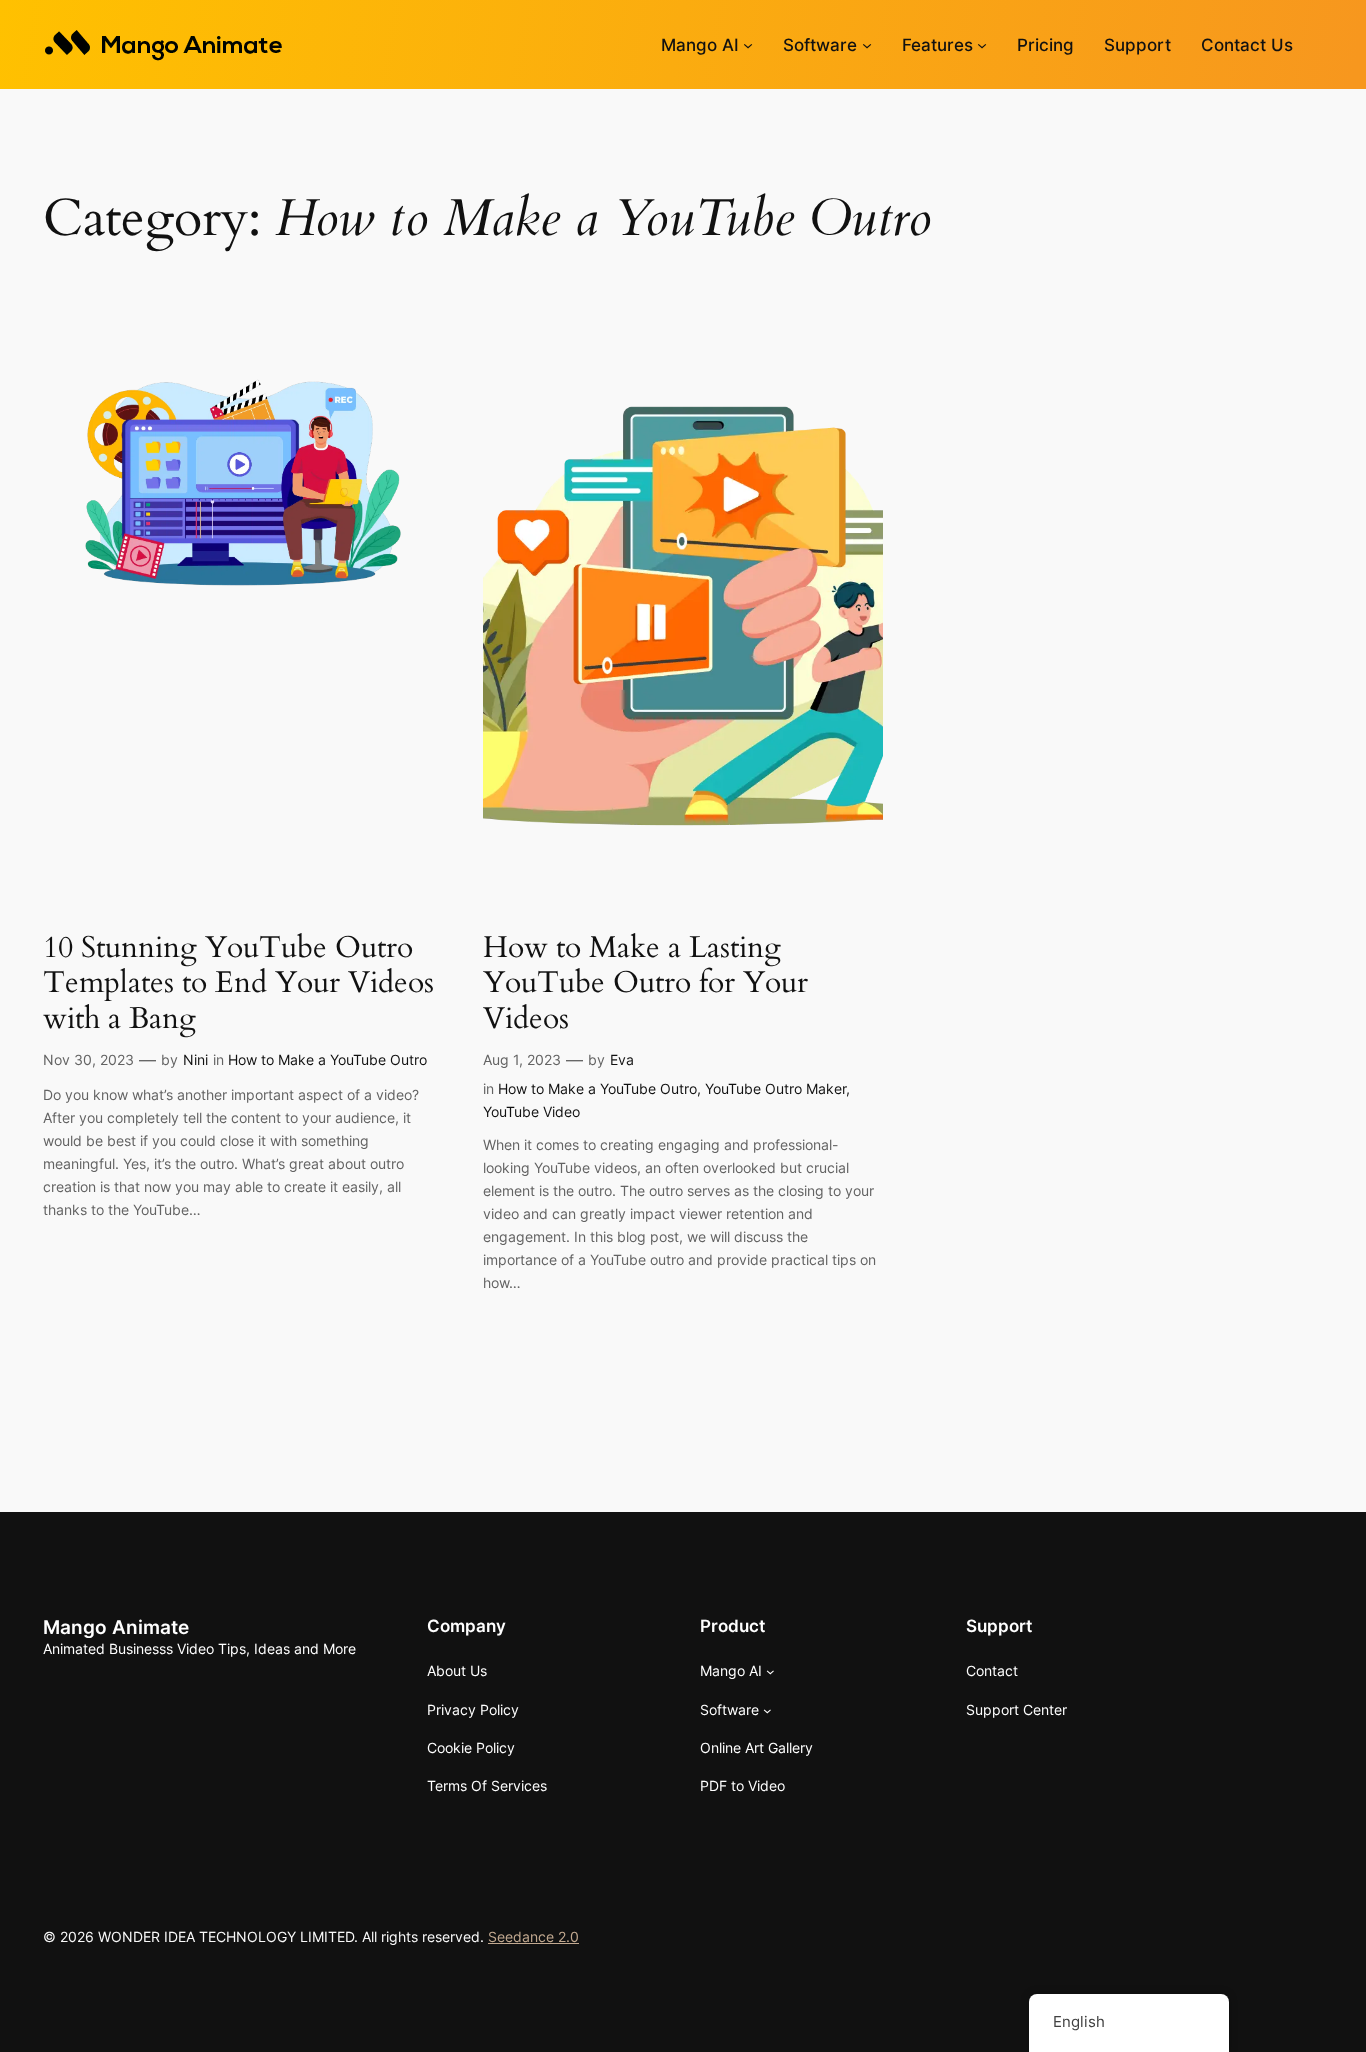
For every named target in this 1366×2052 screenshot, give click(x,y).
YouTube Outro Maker (775, 1088)
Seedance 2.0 (533, 1936)
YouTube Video (531, 1111)
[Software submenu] (867, 45)
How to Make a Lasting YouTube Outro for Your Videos (645, 984)
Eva (622, 1059)
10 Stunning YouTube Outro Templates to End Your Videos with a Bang (238, 984)
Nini (195, 1059)
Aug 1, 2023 (522, 1059)
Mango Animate (116, 1627)
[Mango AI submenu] (748, 45)
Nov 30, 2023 (88, 1059)
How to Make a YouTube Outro (327, 1059)
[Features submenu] (982, 45)
